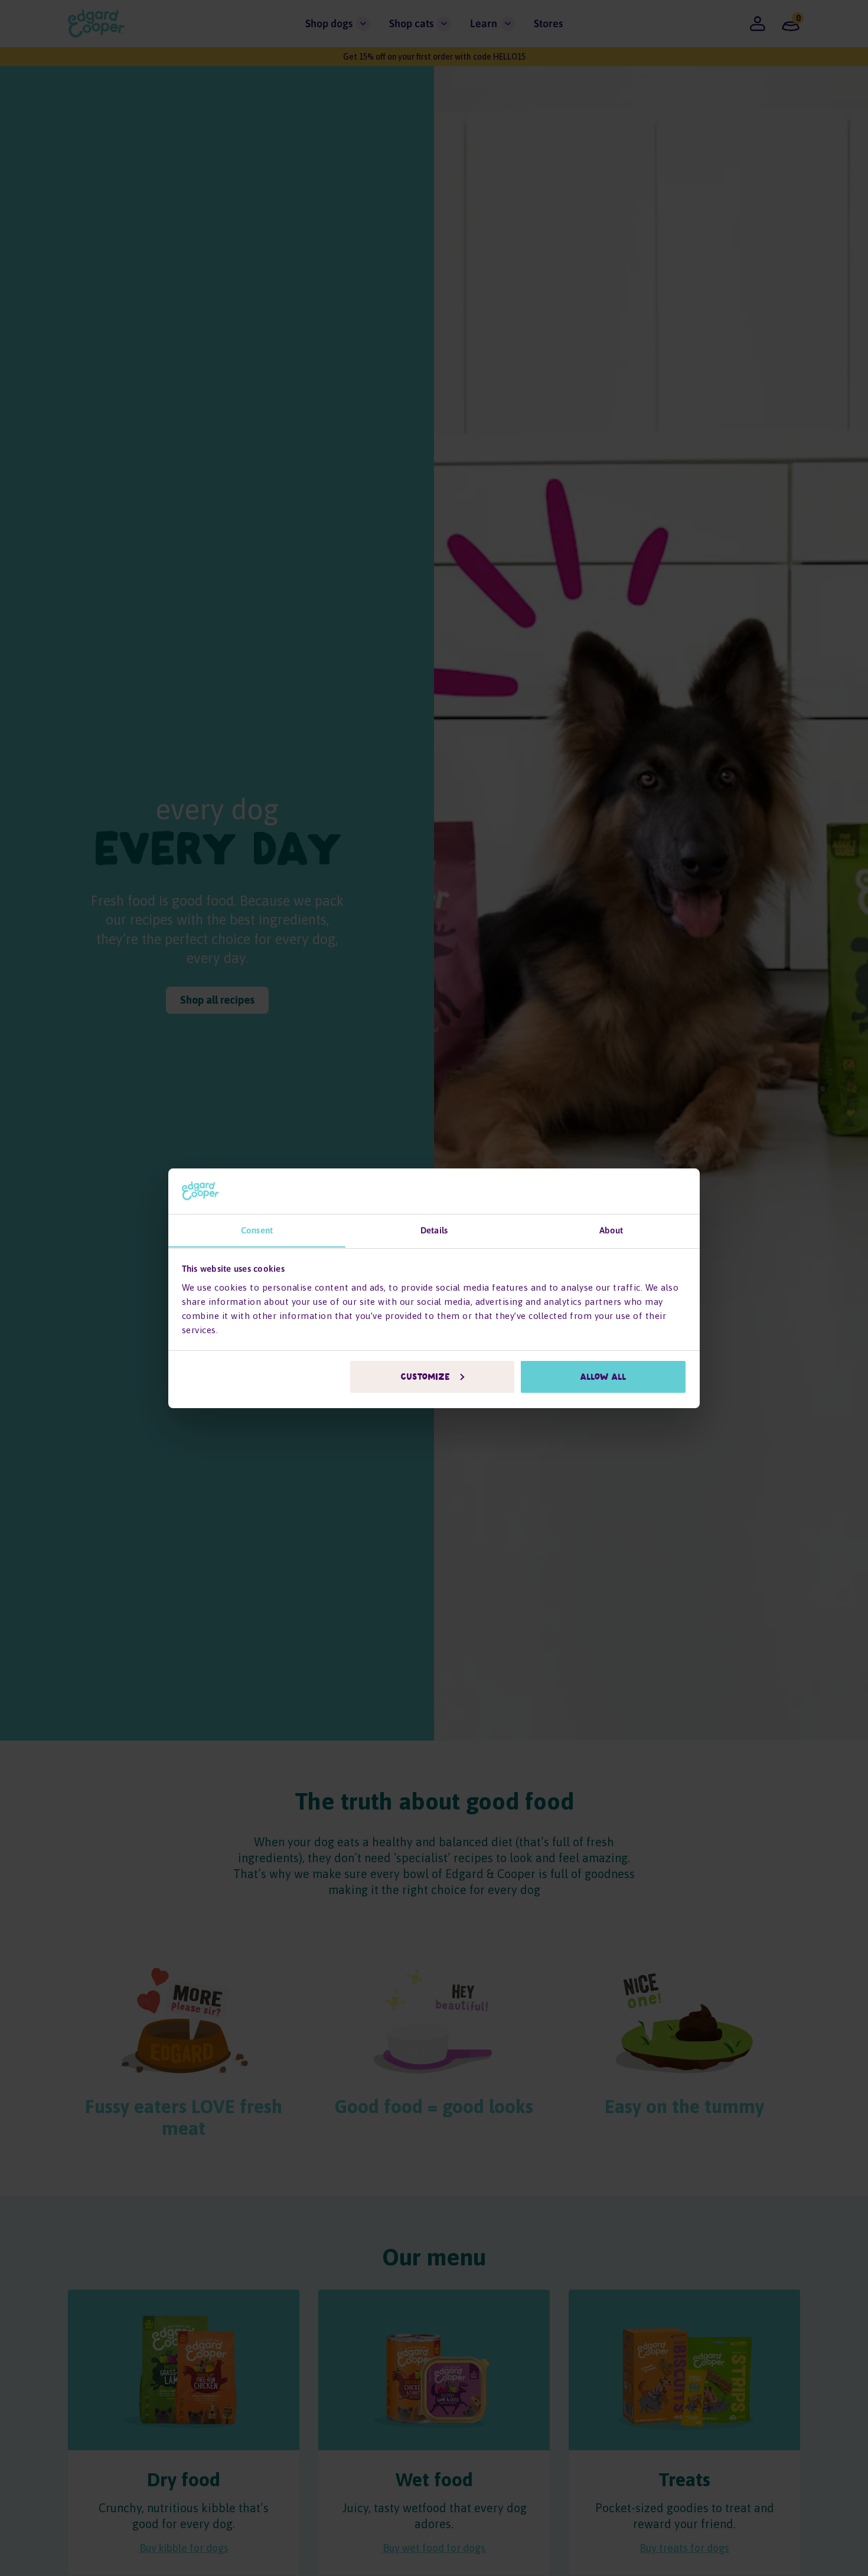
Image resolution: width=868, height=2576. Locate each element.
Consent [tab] (257, 1230)
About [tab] (611, 1230)
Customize (426, 1377)
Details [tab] (434, 1230)
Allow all (603, 1377)
